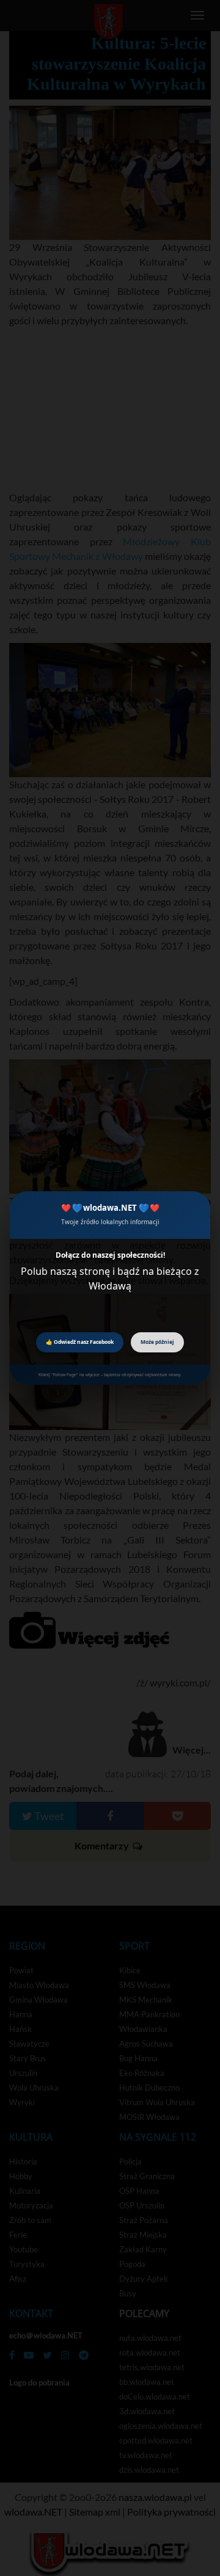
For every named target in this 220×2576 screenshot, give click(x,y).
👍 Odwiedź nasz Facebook (80, 1342)
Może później (157, 1342)
